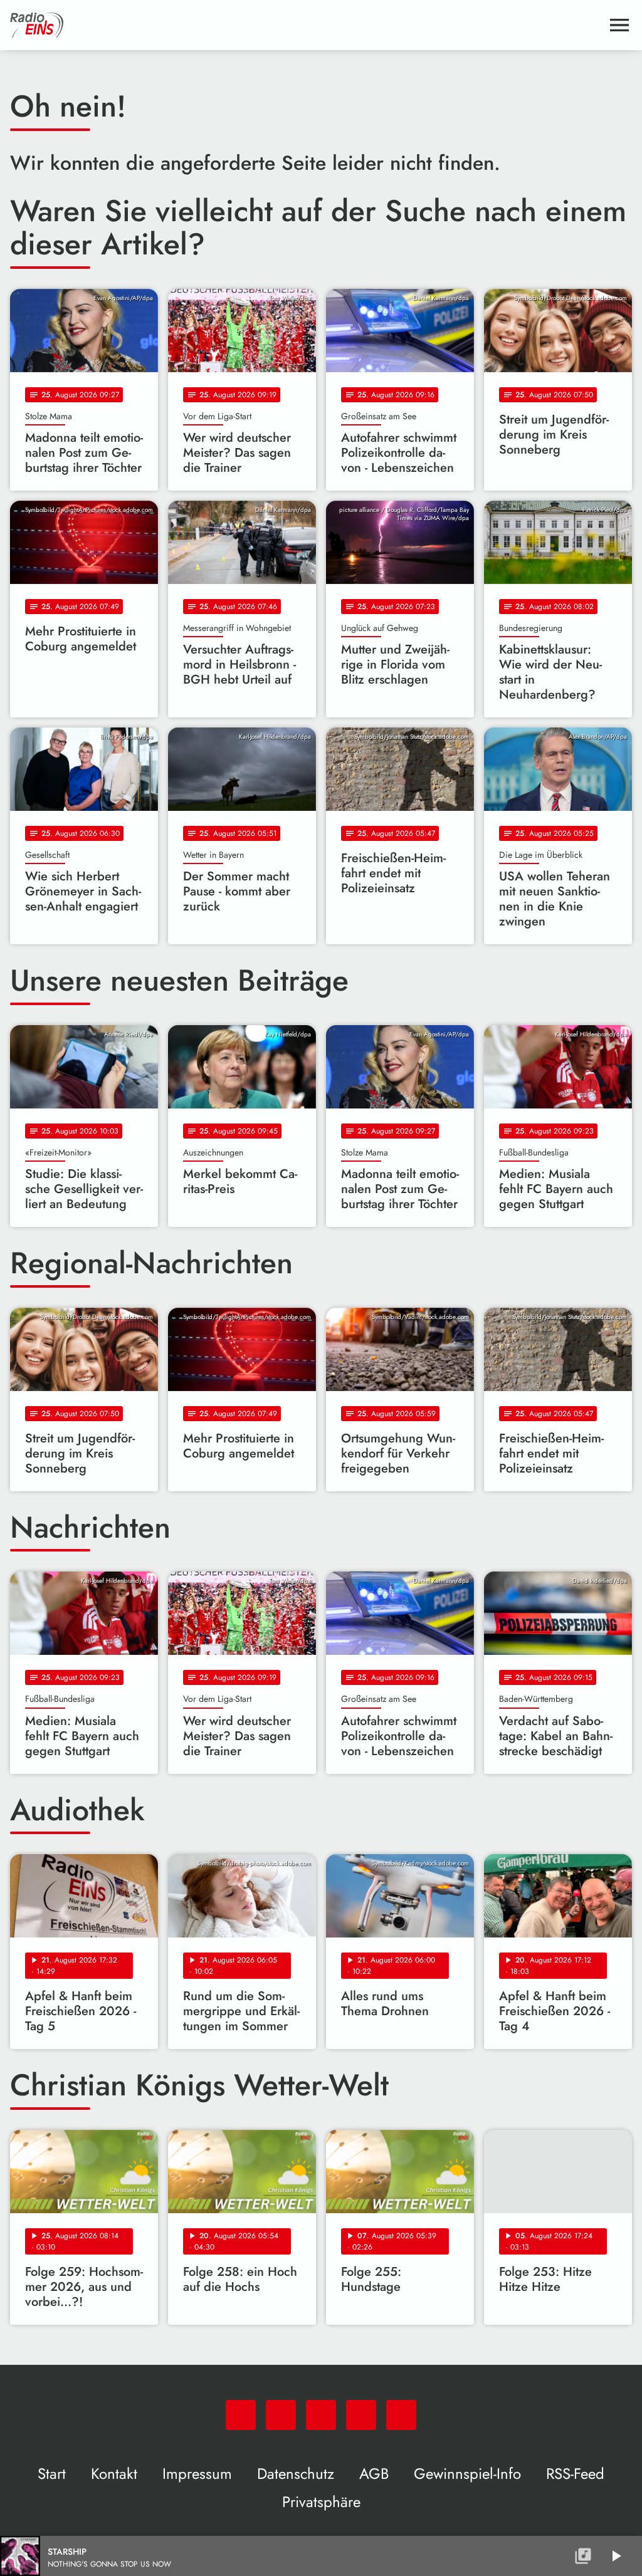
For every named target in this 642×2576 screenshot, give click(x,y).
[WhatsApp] (241, 2415)
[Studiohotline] (401, 2415)
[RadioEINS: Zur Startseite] (306, 25)
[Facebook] (281, 2415)
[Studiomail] (361, 2415)
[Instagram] (321, 2415)
